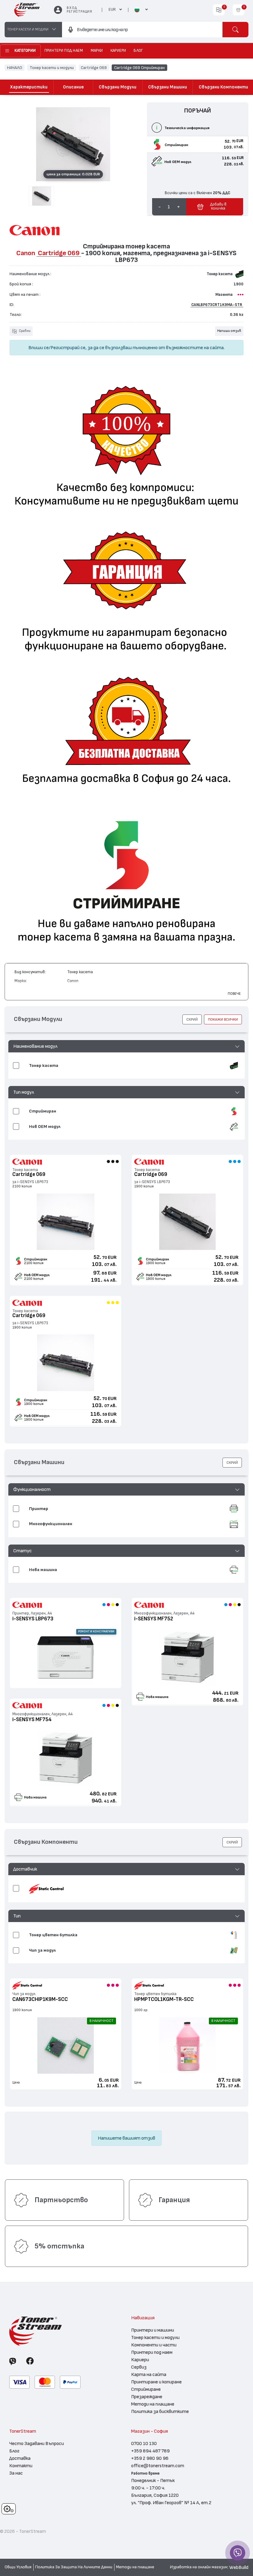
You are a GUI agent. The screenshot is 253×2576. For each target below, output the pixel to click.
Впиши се (39, 348)
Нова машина (157, 1697)
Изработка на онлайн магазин (199, 2567)
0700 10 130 (144, 2443)
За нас (16, 2473)
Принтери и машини (153, 2330)
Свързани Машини (168, 87)
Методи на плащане (153, 2404)
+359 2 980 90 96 (150, 2458)
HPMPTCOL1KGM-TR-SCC (164, 1999)
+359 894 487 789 (150, 2451)
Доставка (20, 2458)
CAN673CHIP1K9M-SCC (40, 1999)
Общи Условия (18, 2567)
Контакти (21, 2466)
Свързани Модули (118, 87)
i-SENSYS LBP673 (33, 1619)
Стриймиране (146, 2389)
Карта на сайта (149, 2374)
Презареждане (147, 2397)
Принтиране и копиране (156, 2382)
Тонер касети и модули (52, 67)
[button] (127, 1046)
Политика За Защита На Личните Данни (74, 2567)
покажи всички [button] (223, 1019)
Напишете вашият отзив (126, 2138)
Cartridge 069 (94, 67)
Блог (14, 2451)
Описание (73, 87)
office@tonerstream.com (158, 2466)
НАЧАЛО (15, 67)
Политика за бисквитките (160, 2411)
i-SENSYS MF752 (154, 1619)
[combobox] (142, 30)
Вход (72, 8)
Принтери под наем (152, 2352)
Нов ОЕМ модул (37, 1275)
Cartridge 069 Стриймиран (139, 67)
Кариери (140, 2360)
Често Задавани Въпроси (37, 2443)
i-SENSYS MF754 (32, 1719)
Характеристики (29, 87)
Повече (234, 994)
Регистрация (79, 12)
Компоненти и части (154, 2345)
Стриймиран (36, 1259)
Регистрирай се (68, 348)
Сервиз (139, 2367)
